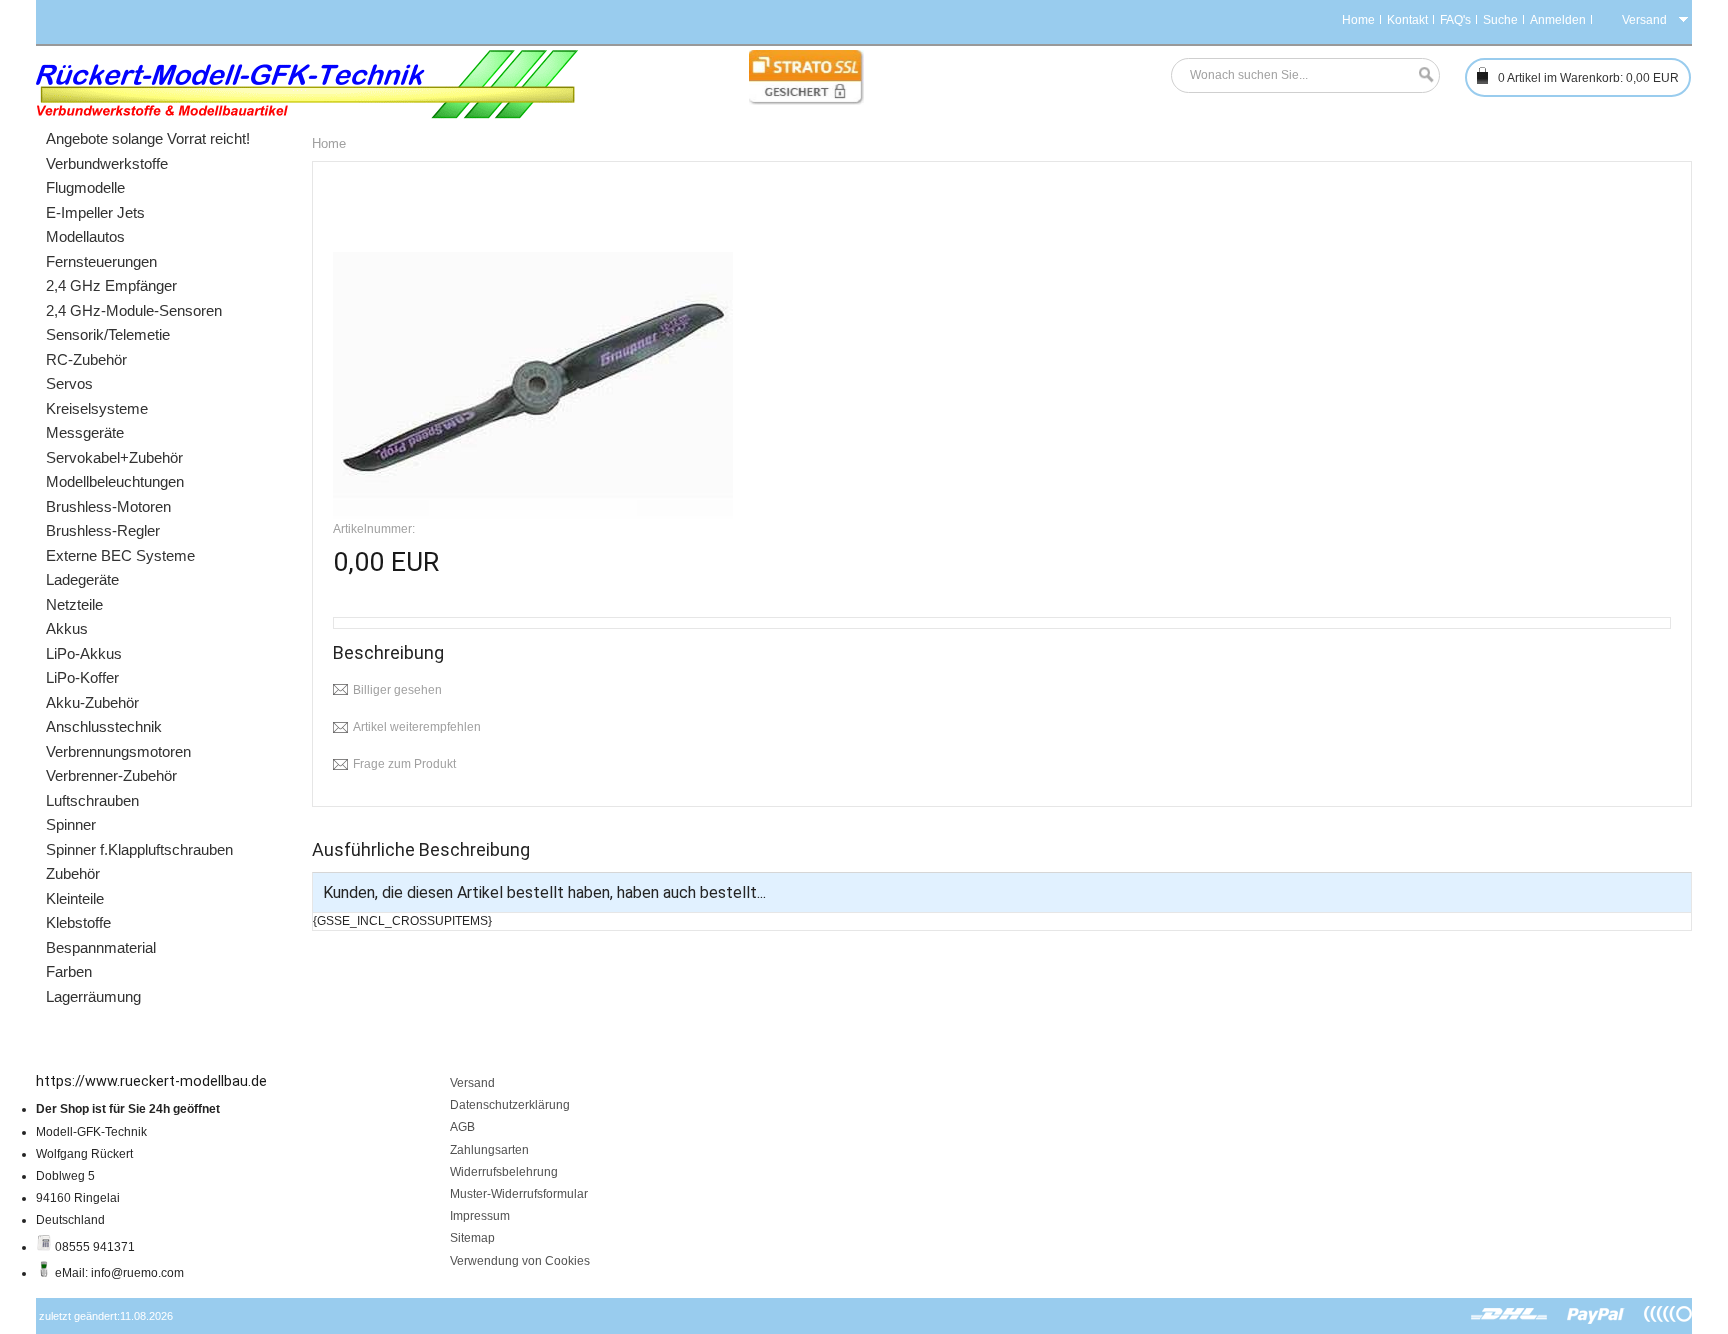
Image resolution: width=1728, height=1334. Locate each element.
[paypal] (1596, 1315)
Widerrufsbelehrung (504, 1172)
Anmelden (1558, 20)
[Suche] (1421, 75)
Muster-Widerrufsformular (519, 1194)
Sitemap (472, 1238)
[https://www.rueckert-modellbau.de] (307, 84)
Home (1358, 20)
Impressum (480, 1216)
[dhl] (1509, 1315)
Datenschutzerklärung (510, 1105)
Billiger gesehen (397, 690)
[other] (1668, 1315)
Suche (1500, 20)
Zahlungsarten (489, 1150)
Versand (472, 1083)
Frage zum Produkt (404, 764)
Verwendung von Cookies (520, 1261)
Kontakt (1407, 20)
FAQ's (1455, 20)
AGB (462, 1127)
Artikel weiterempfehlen (417, 727)
